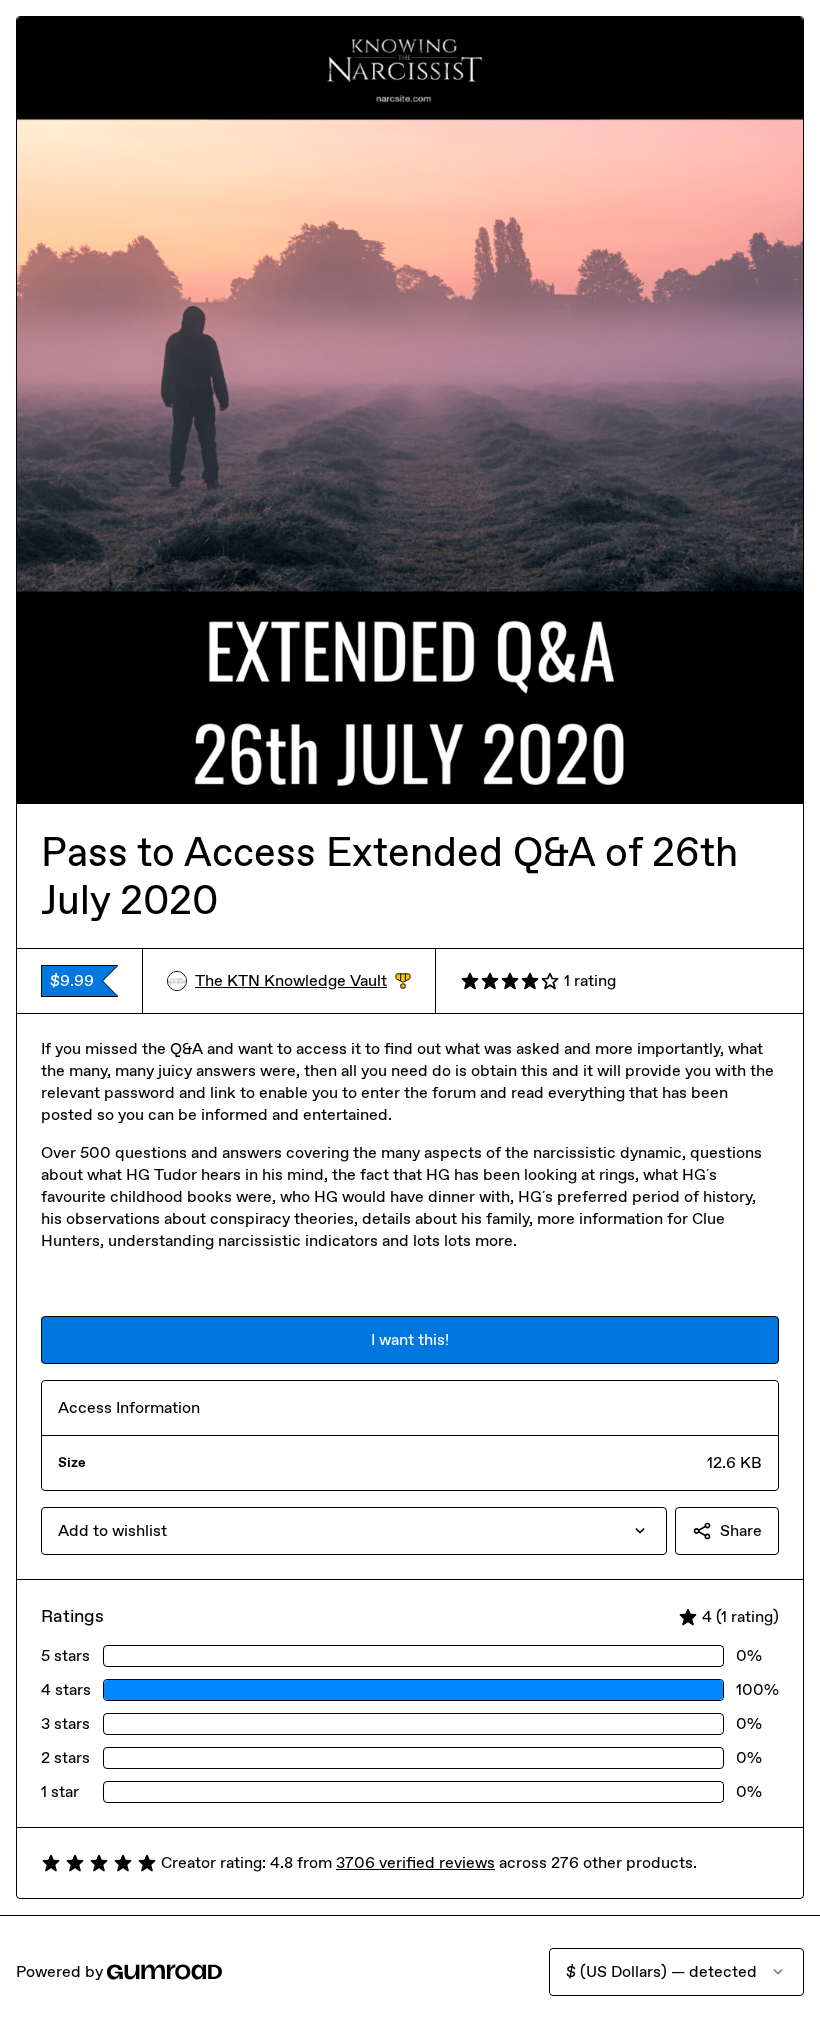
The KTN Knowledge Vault (303, 981)
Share (741, 1530)
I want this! (410, 1339)
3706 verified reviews (415, 1862)
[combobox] (354, 1531)
